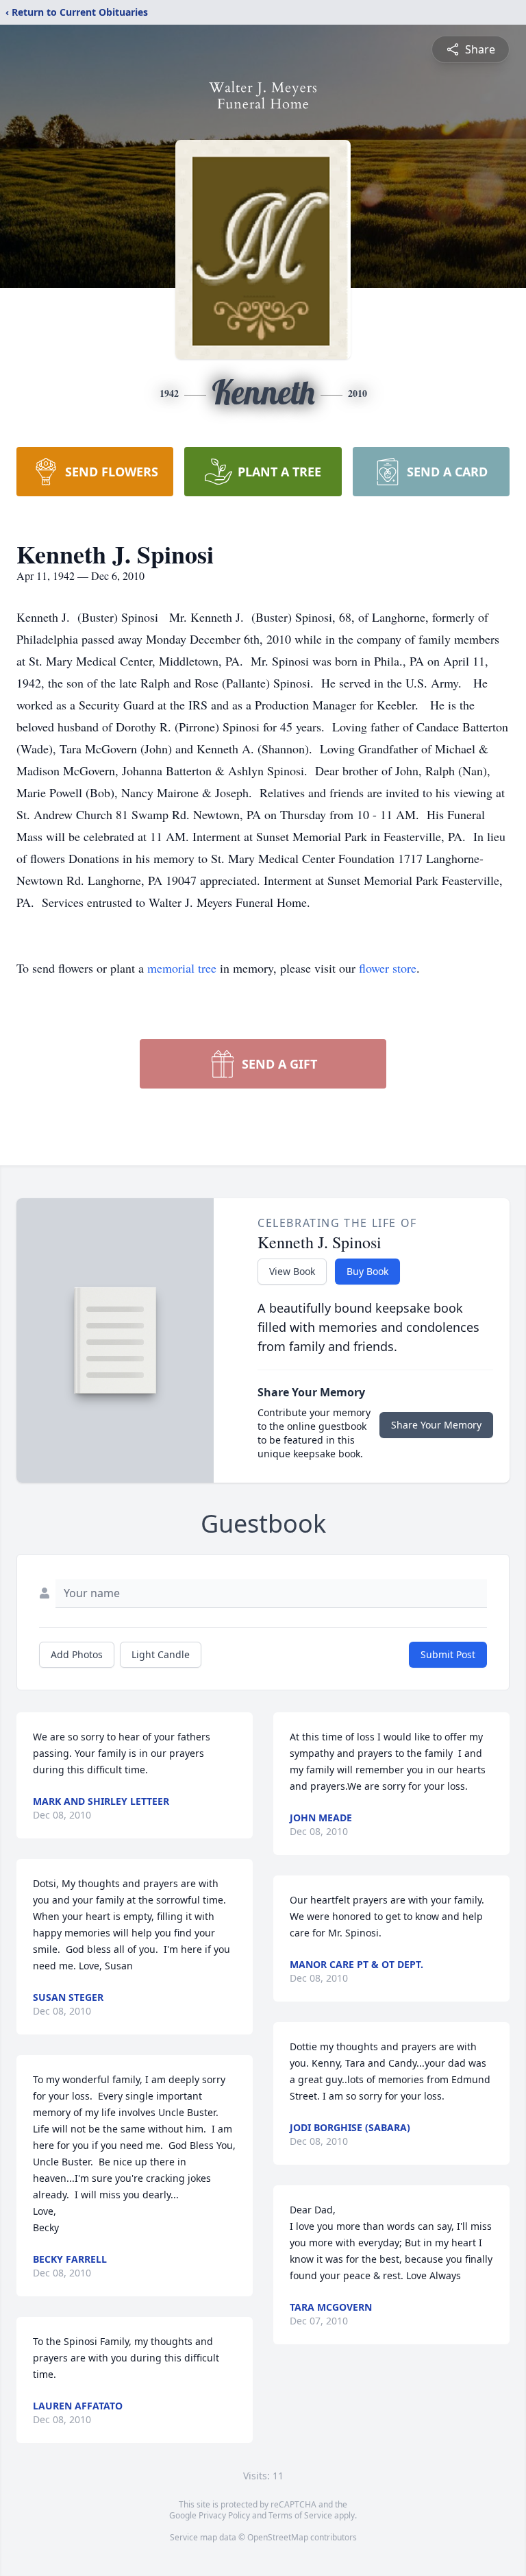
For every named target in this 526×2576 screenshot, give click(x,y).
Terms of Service (300, 2515)
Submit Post (448, 1654)
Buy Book (367, 1271)
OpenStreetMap (278, 2537)
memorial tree (182, 968)
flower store (388, 968)
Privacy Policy (224, 2515)
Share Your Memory (436, 1425)
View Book (292, 1271)
